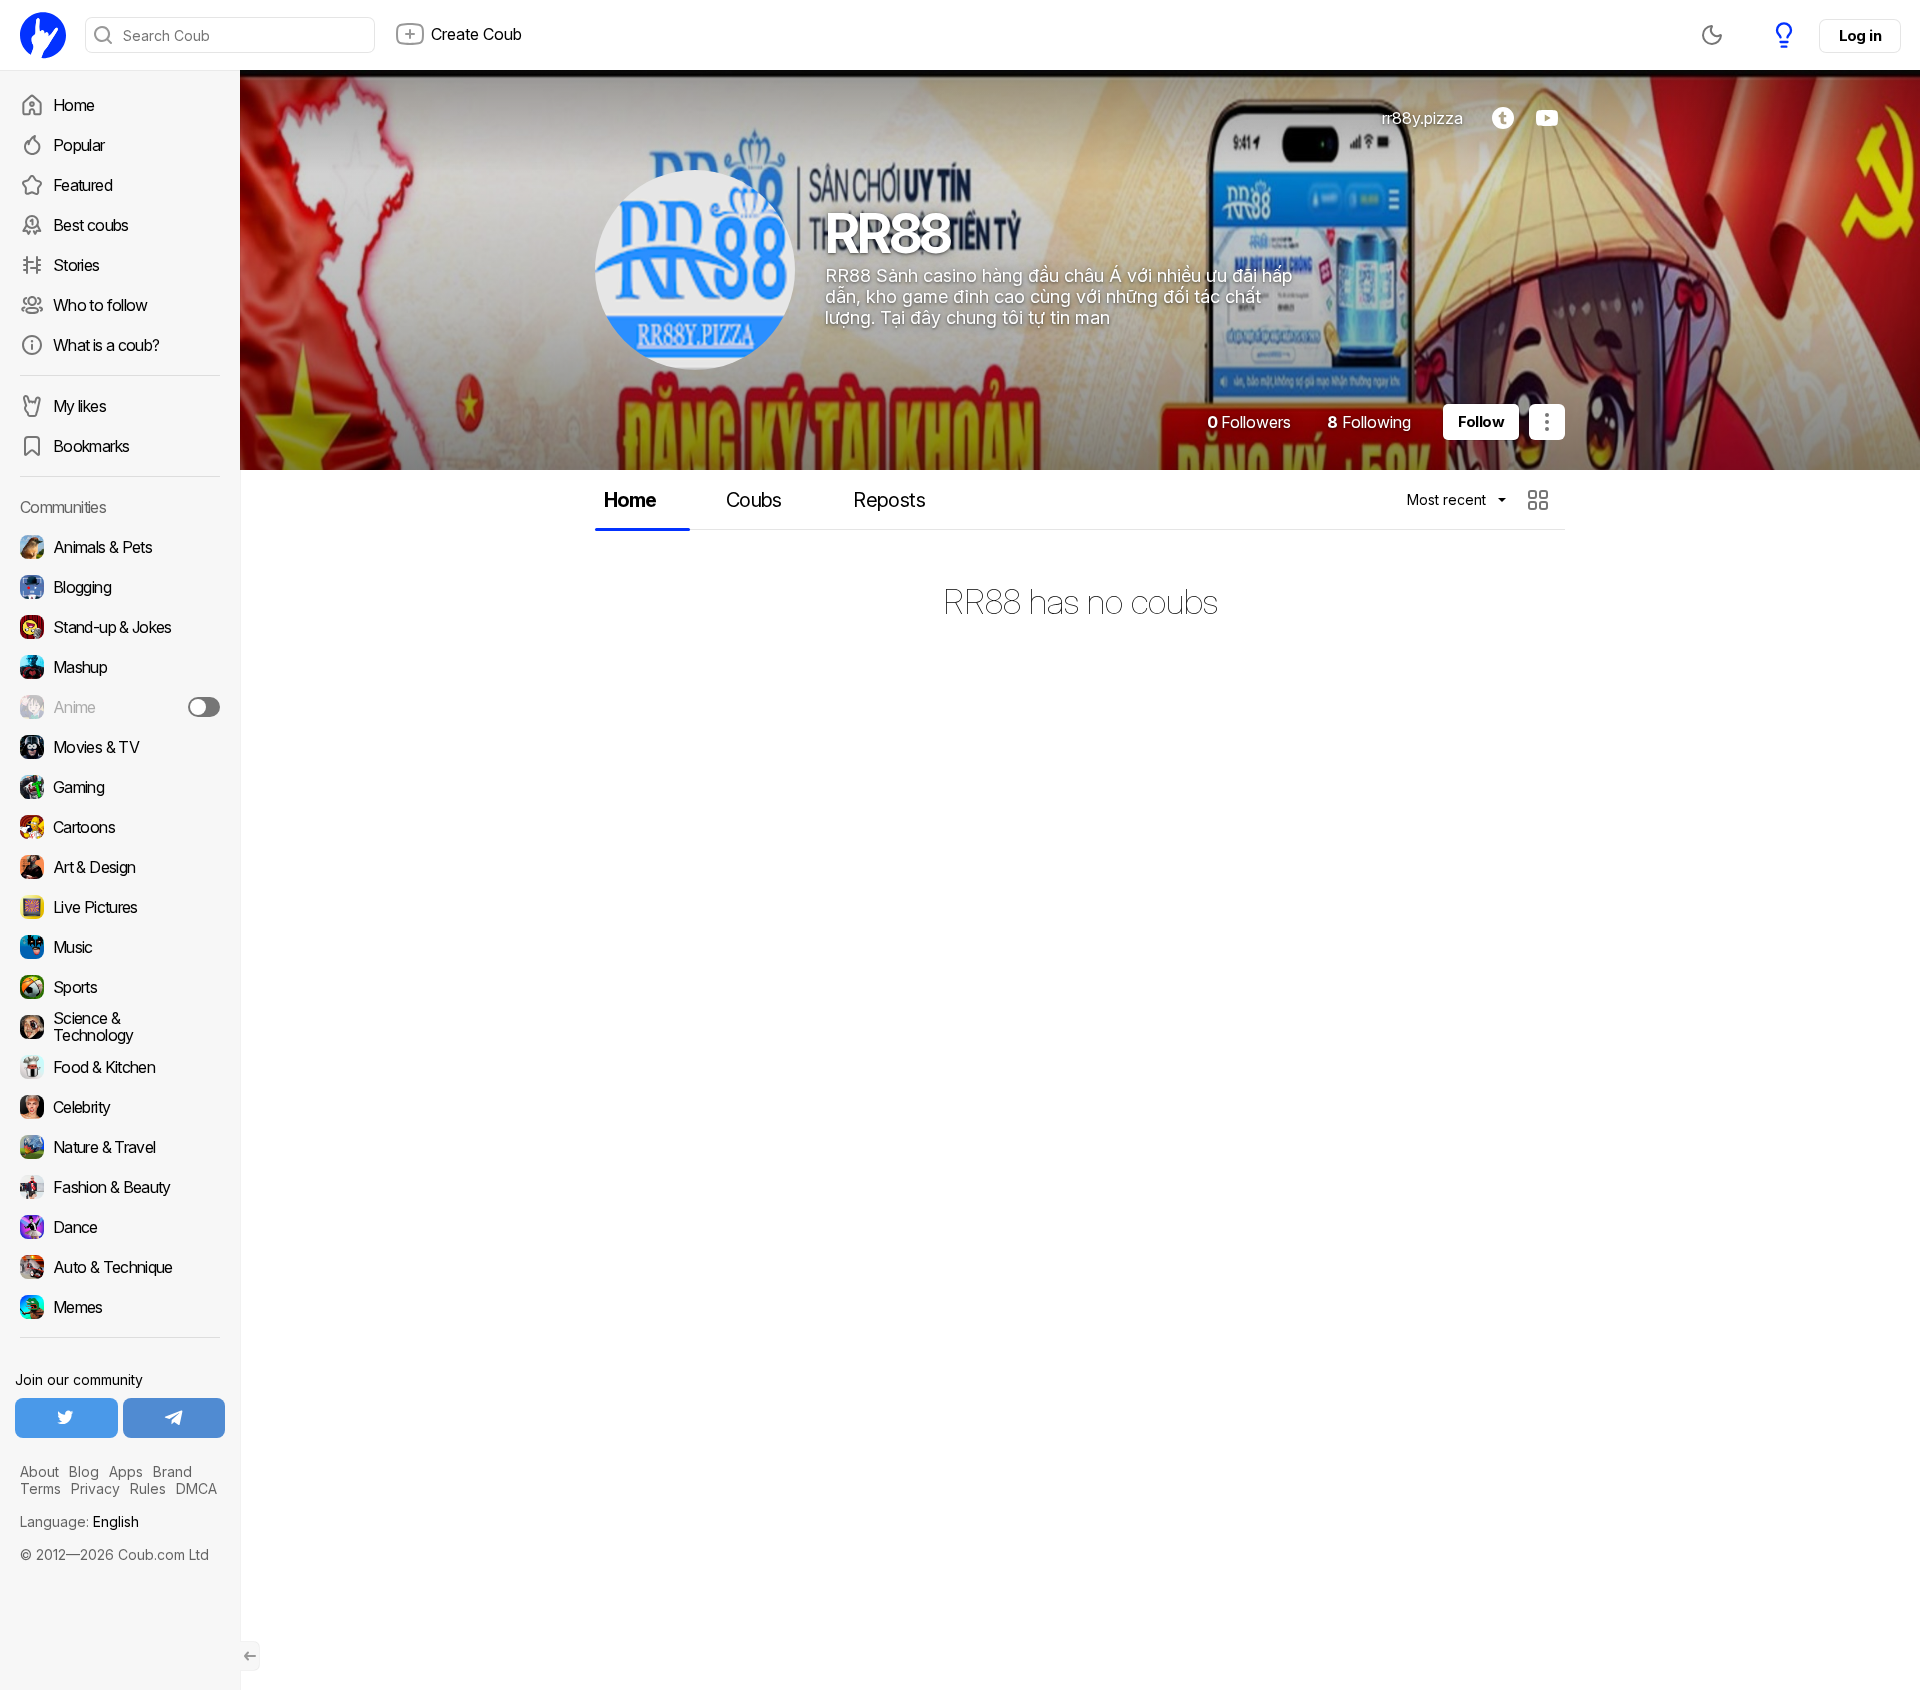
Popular (79, 145)
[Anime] (120, 707)
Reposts (889, 500)
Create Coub (476, 34)
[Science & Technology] (120, 1027)
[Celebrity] (120, 1107)
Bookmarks (91, 446)
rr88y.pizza (1422, 118)
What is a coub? (106, 345)
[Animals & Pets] (120, 547)
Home (73, 105)
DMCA (196, 1488)
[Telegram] (174, 1418)
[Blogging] (120, 587)
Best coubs (91, 225)
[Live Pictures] (120, 907)
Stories (76, 265)
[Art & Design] (120, 867)
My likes (79, 406)
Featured (82, 185)
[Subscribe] (204, 707)
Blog (84, 1471)
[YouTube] (1547, 118)
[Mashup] (120, 667)
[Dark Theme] (1712, 35)
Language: (79, 1521)
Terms (40, 1488)
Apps (126, 1471)
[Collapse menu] (250, 1656)
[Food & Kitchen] (120, 1067)
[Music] (120, 947)
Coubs (754, 500)
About (39, 1471)
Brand (172, 1471)
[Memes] (120, 1307)
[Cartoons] (120, 827)
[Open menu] (1547, 422)
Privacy (95, 1488)
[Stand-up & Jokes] (120, 627)
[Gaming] (120, 787)
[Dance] (120, 1227)
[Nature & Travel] (120, 1147)
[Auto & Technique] (120, 1267)
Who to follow (100, 305)
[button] (1540, 500)
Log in (1860, 35)
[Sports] (120, 987)
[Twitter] (66, 1418)
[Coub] (43, 35)
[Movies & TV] (120, 747)
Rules (148, 1488)
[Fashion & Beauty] (120, 1187)
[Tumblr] (1503, 118)
